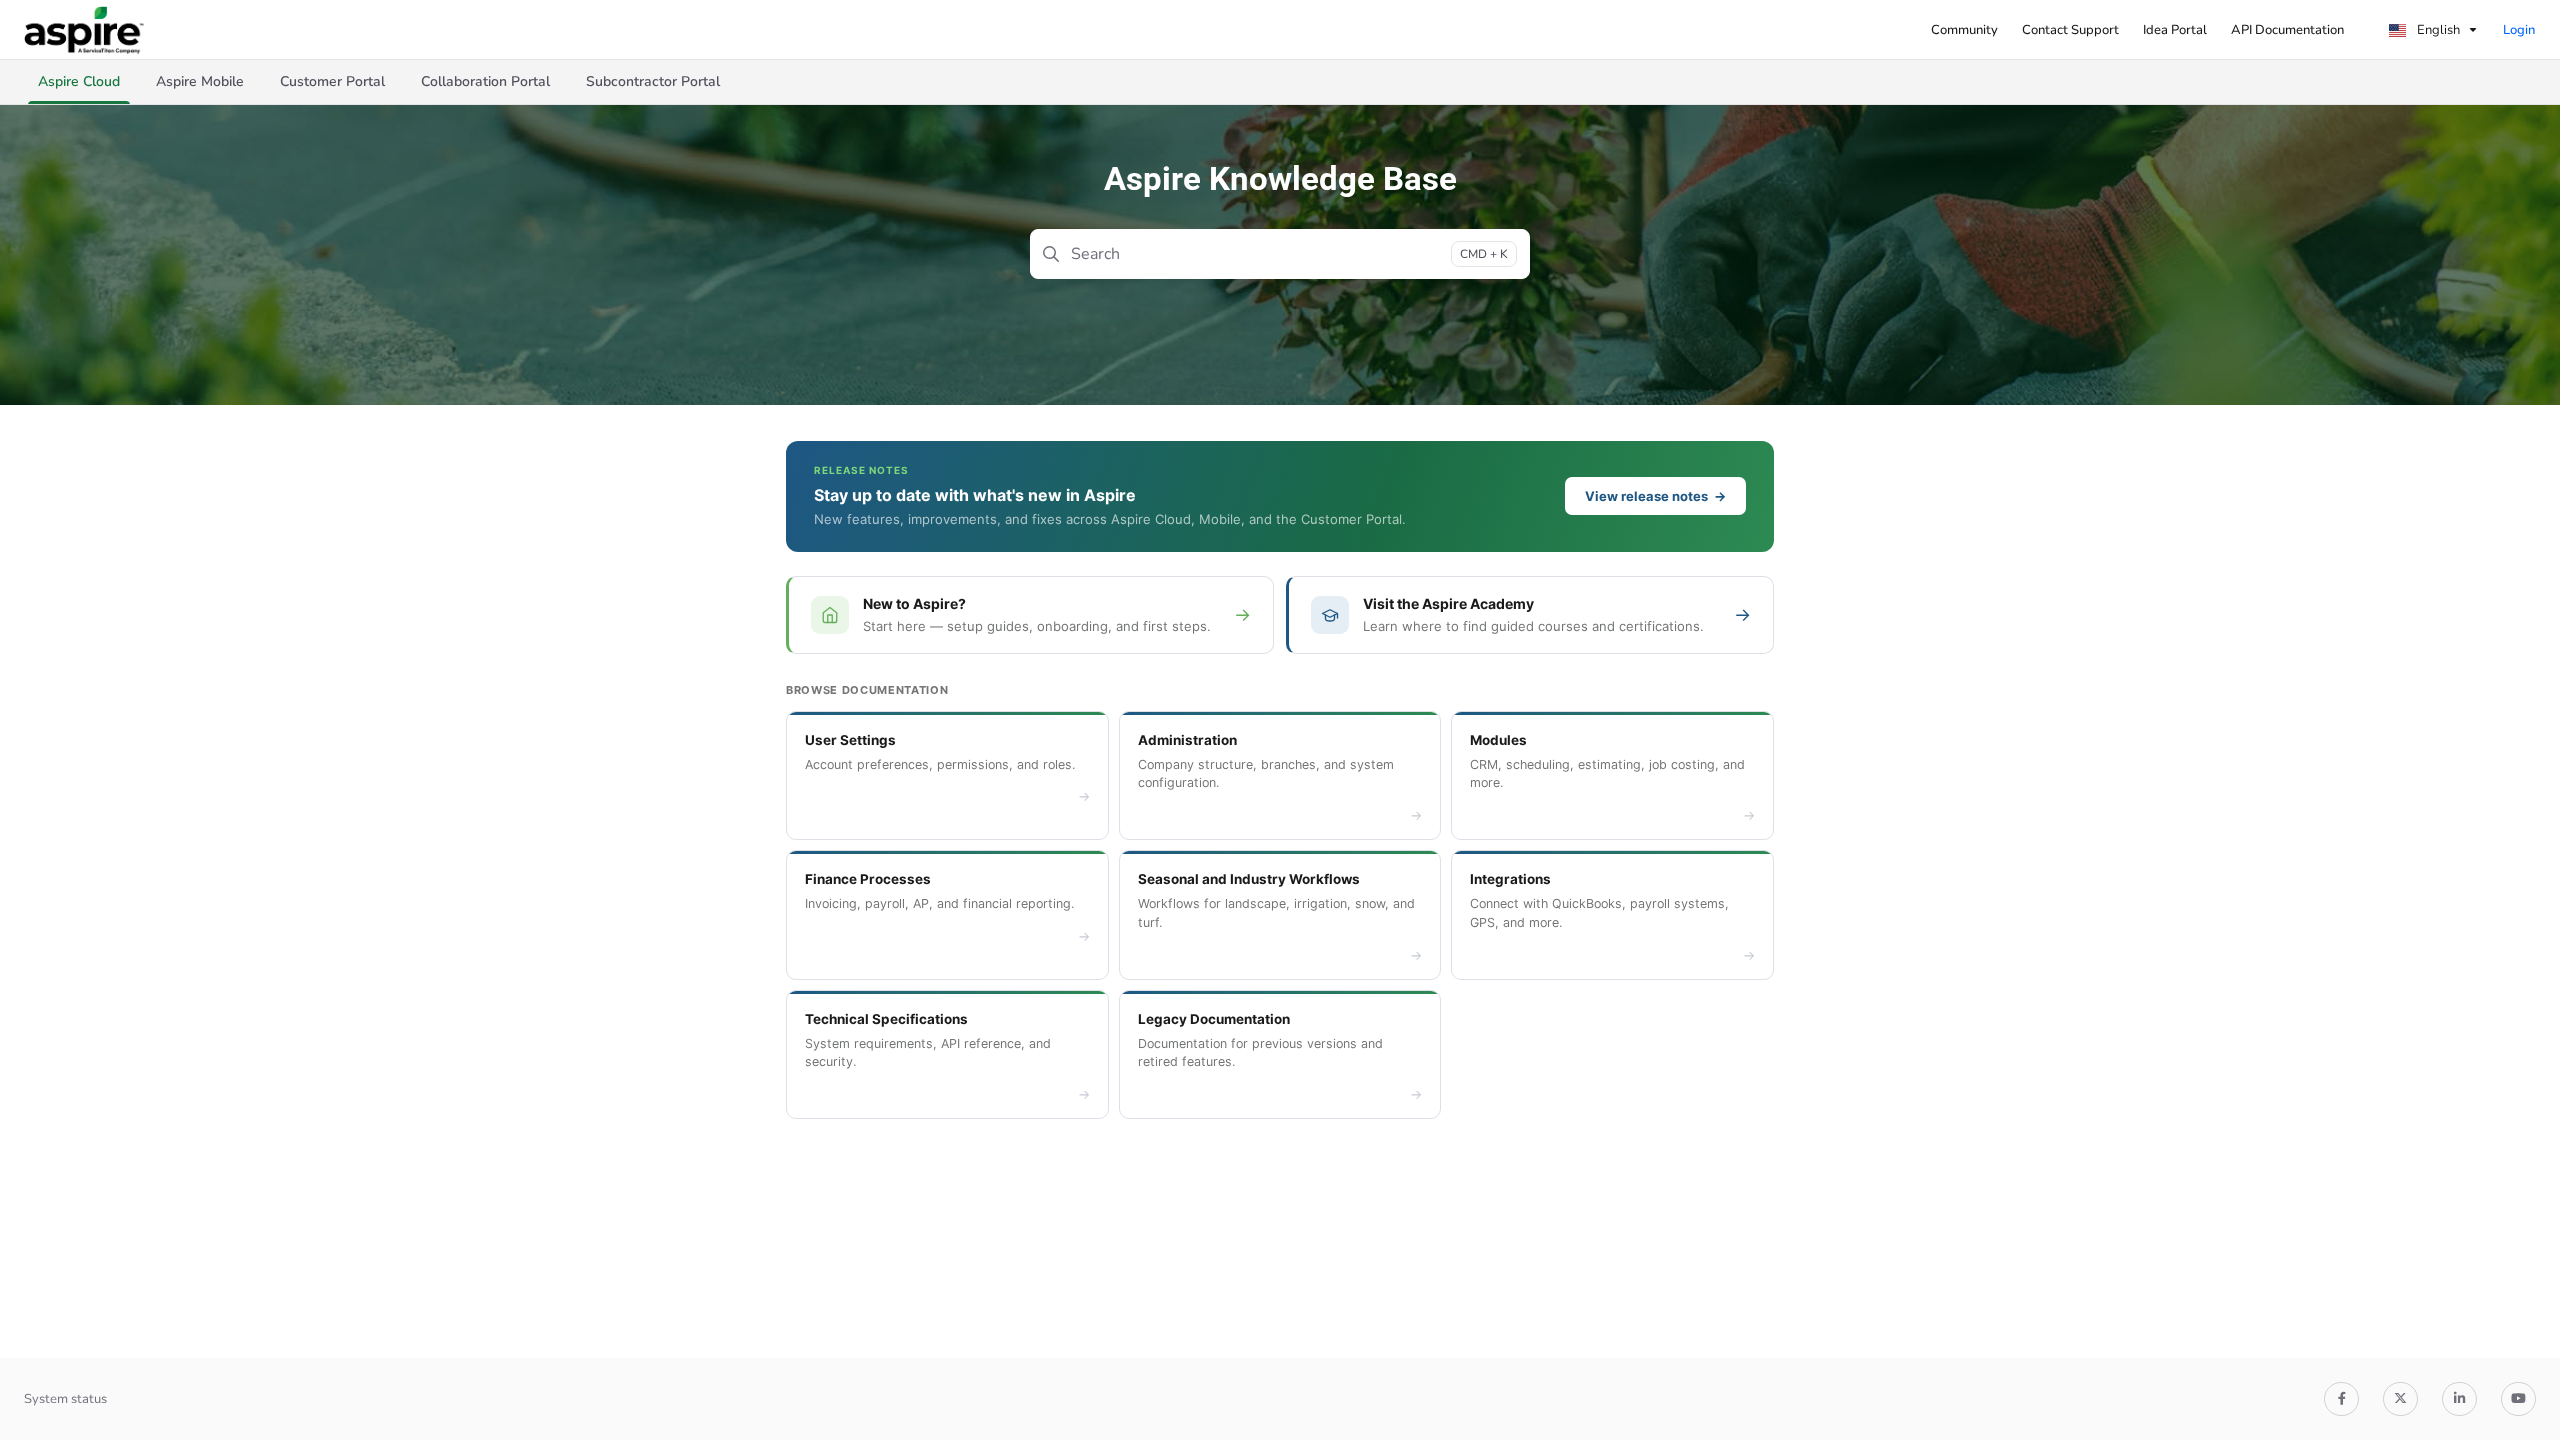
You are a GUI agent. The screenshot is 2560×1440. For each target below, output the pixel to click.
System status (65, 1399)
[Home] (84, 30)
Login (2519, 30)
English (2437, 30)
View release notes (1655, 496)
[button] (79, 82)
